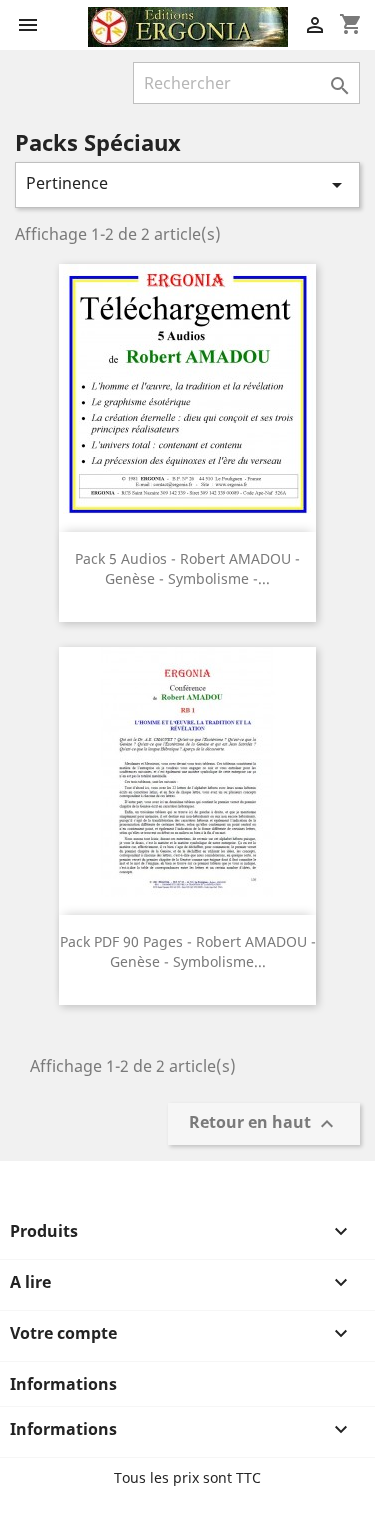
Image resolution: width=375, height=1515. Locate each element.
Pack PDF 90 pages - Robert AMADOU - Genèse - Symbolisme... (188, 951)
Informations (63, 1384)
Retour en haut (264, 1124)
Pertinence (187, 184)
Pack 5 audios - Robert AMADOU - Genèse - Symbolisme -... (187, 568)
